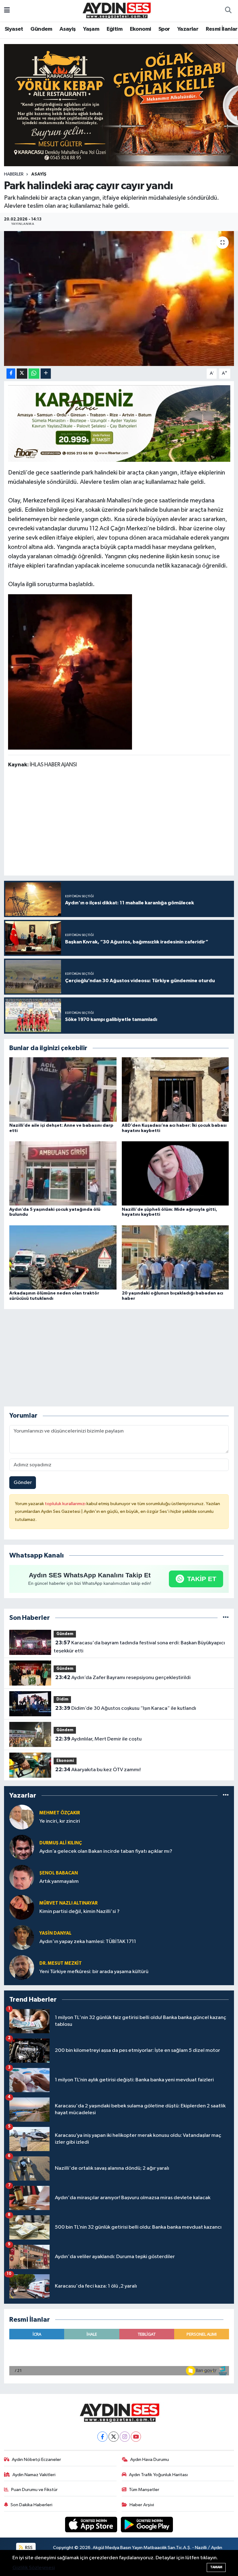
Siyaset (14, 29)
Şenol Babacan (59, 1873)
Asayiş (68, 29)
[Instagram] (125, 2437)
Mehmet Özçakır (60, 1813)
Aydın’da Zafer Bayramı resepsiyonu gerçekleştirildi (123, 1678)
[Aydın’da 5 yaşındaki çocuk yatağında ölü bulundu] (63, 1173)
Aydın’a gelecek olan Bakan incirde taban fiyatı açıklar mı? (106, 1851)
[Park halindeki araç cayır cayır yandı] (119, 299)
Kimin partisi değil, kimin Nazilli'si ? (79, 1912)
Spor (164, 29)
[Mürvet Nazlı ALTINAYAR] (22, 1907)
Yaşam (91, 29)
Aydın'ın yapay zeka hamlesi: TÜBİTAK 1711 (88, 1942)
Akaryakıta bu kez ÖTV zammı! (98, 1770)
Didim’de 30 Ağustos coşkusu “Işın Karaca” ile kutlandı (126, 1708)
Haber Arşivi (142, 2505)
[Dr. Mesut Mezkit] (22, 1967)
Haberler (14, 174)
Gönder (23, 1483)
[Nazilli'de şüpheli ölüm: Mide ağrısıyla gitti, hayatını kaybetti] (175, 1173)
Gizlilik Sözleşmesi (34, 2568)
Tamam (216, 2567)
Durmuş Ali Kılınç (61, 1843)
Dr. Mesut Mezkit (61, 1963)
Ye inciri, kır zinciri (60, 1821)
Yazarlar (188, 29)
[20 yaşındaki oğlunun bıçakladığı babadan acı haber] (175, 1257)
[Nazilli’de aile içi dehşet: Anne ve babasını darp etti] (63, 1089)
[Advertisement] (121, 823)
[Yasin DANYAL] (22, 1937)
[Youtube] (136, 2437)
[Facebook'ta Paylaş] (11, 374)
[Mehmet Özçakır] (22, 1817)
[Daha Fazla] (46, 374)
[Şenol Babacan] (22, 1877)
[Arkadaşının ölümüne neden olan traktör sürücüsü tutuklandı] (63, 1257)
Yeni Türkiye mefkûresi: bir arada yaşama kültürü (94, 1972)
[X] (114, 2437)
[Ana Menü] (7, 11)
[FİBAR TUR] (119, 423)
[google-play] (147, 2524)
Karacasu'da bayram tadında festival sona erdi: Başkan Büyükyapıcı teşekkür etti (139, 1647)
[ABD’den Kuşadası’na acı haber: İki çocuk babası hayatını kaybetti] (175, 1089)
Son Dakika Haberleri (31, 2505)
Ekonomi (141, 29)
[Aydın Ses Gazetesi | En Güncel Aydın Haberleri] (116, 10)
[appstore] (92, 2524)
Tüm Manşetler (144, 2490)
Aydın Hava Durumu (150, 2460)
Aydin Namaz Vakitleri (34, 2475)
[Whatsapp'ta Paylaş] (34, 374)
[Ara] (228, 11)
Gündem (41, 29)
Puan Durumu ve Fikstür (34, 2490)
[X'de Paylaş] (22, 374)
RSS (28, 2548)
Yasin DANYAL (55, 1933)
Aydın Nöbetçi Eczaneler (36, 2460)
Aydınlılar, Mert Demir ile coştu (98, 1739)
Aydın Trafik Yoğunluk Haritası (158, 2475)
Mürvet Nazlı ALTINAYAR (68, 1903)
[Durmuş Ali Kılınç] (22, 1847)
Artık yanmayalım (59, 1881)
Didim (62, 1699)
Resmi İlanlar (222, 29)
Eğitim (115, 29)
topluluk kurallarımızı (66, 1504)
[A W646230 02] (70, 671)
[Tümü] (226, 1618)
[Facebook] (102, 2437)
